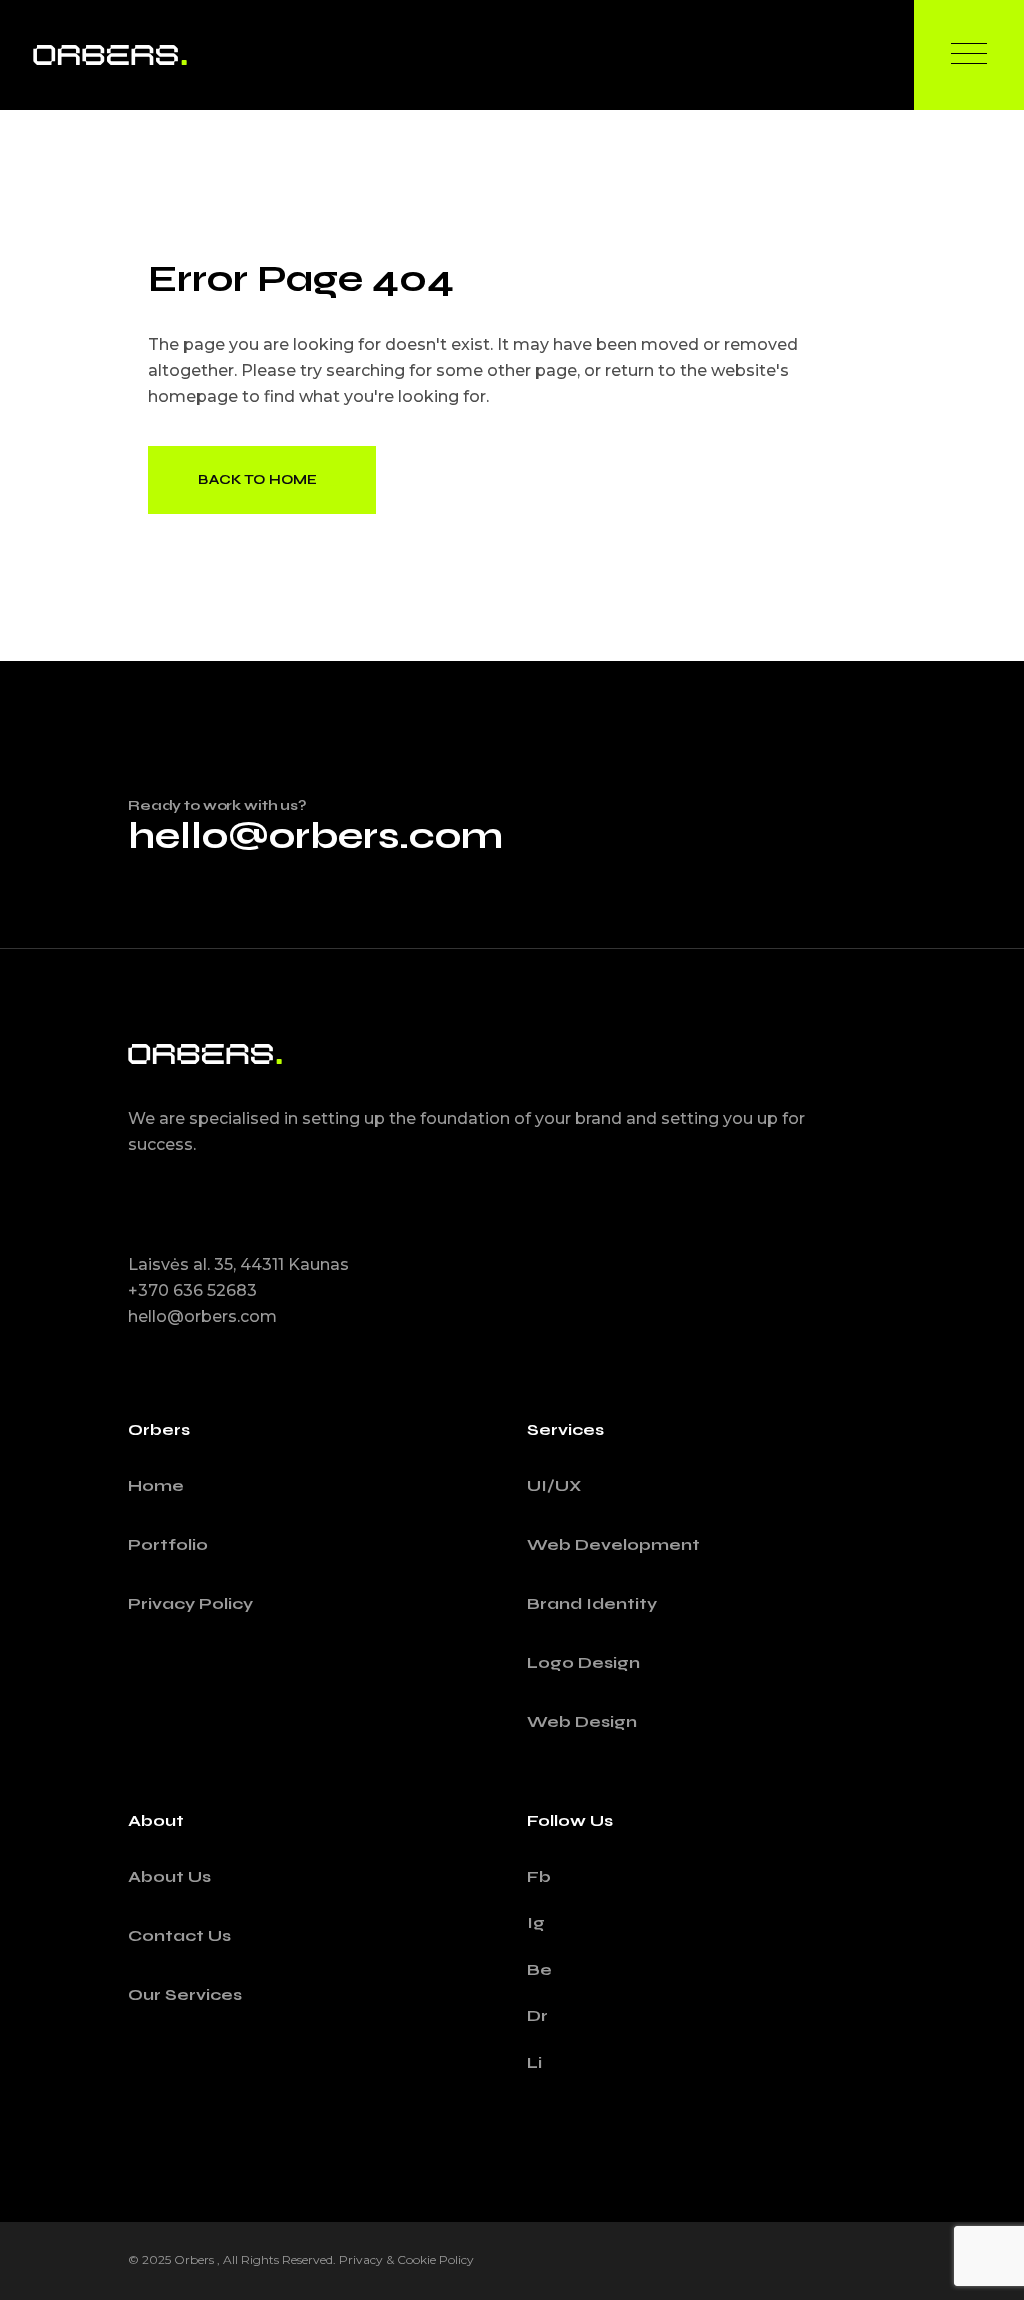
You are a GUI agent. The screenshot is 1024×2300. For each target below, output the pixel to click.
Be (539, 1969)
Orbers (195, 2259)
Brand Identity (592, 1603)
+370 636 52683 (192, 1290)
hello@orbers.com (315, 835)
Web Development (613, 1544)
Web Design (582, 1721)
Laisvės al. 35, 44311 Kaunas (238, 1264)
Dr (537, 2015)
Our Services (185, 1994)
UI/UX (554, 1485)
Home (156, 1485)
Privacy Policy (190, 1603)
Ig (536, 1922)
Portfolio (168, 1544)
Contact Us (179, 1935)
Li (534, 2062)
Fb (539, 1876)
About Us (169, 1876)
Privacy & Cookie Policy (406, 2259)
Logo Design (583, 1662)
